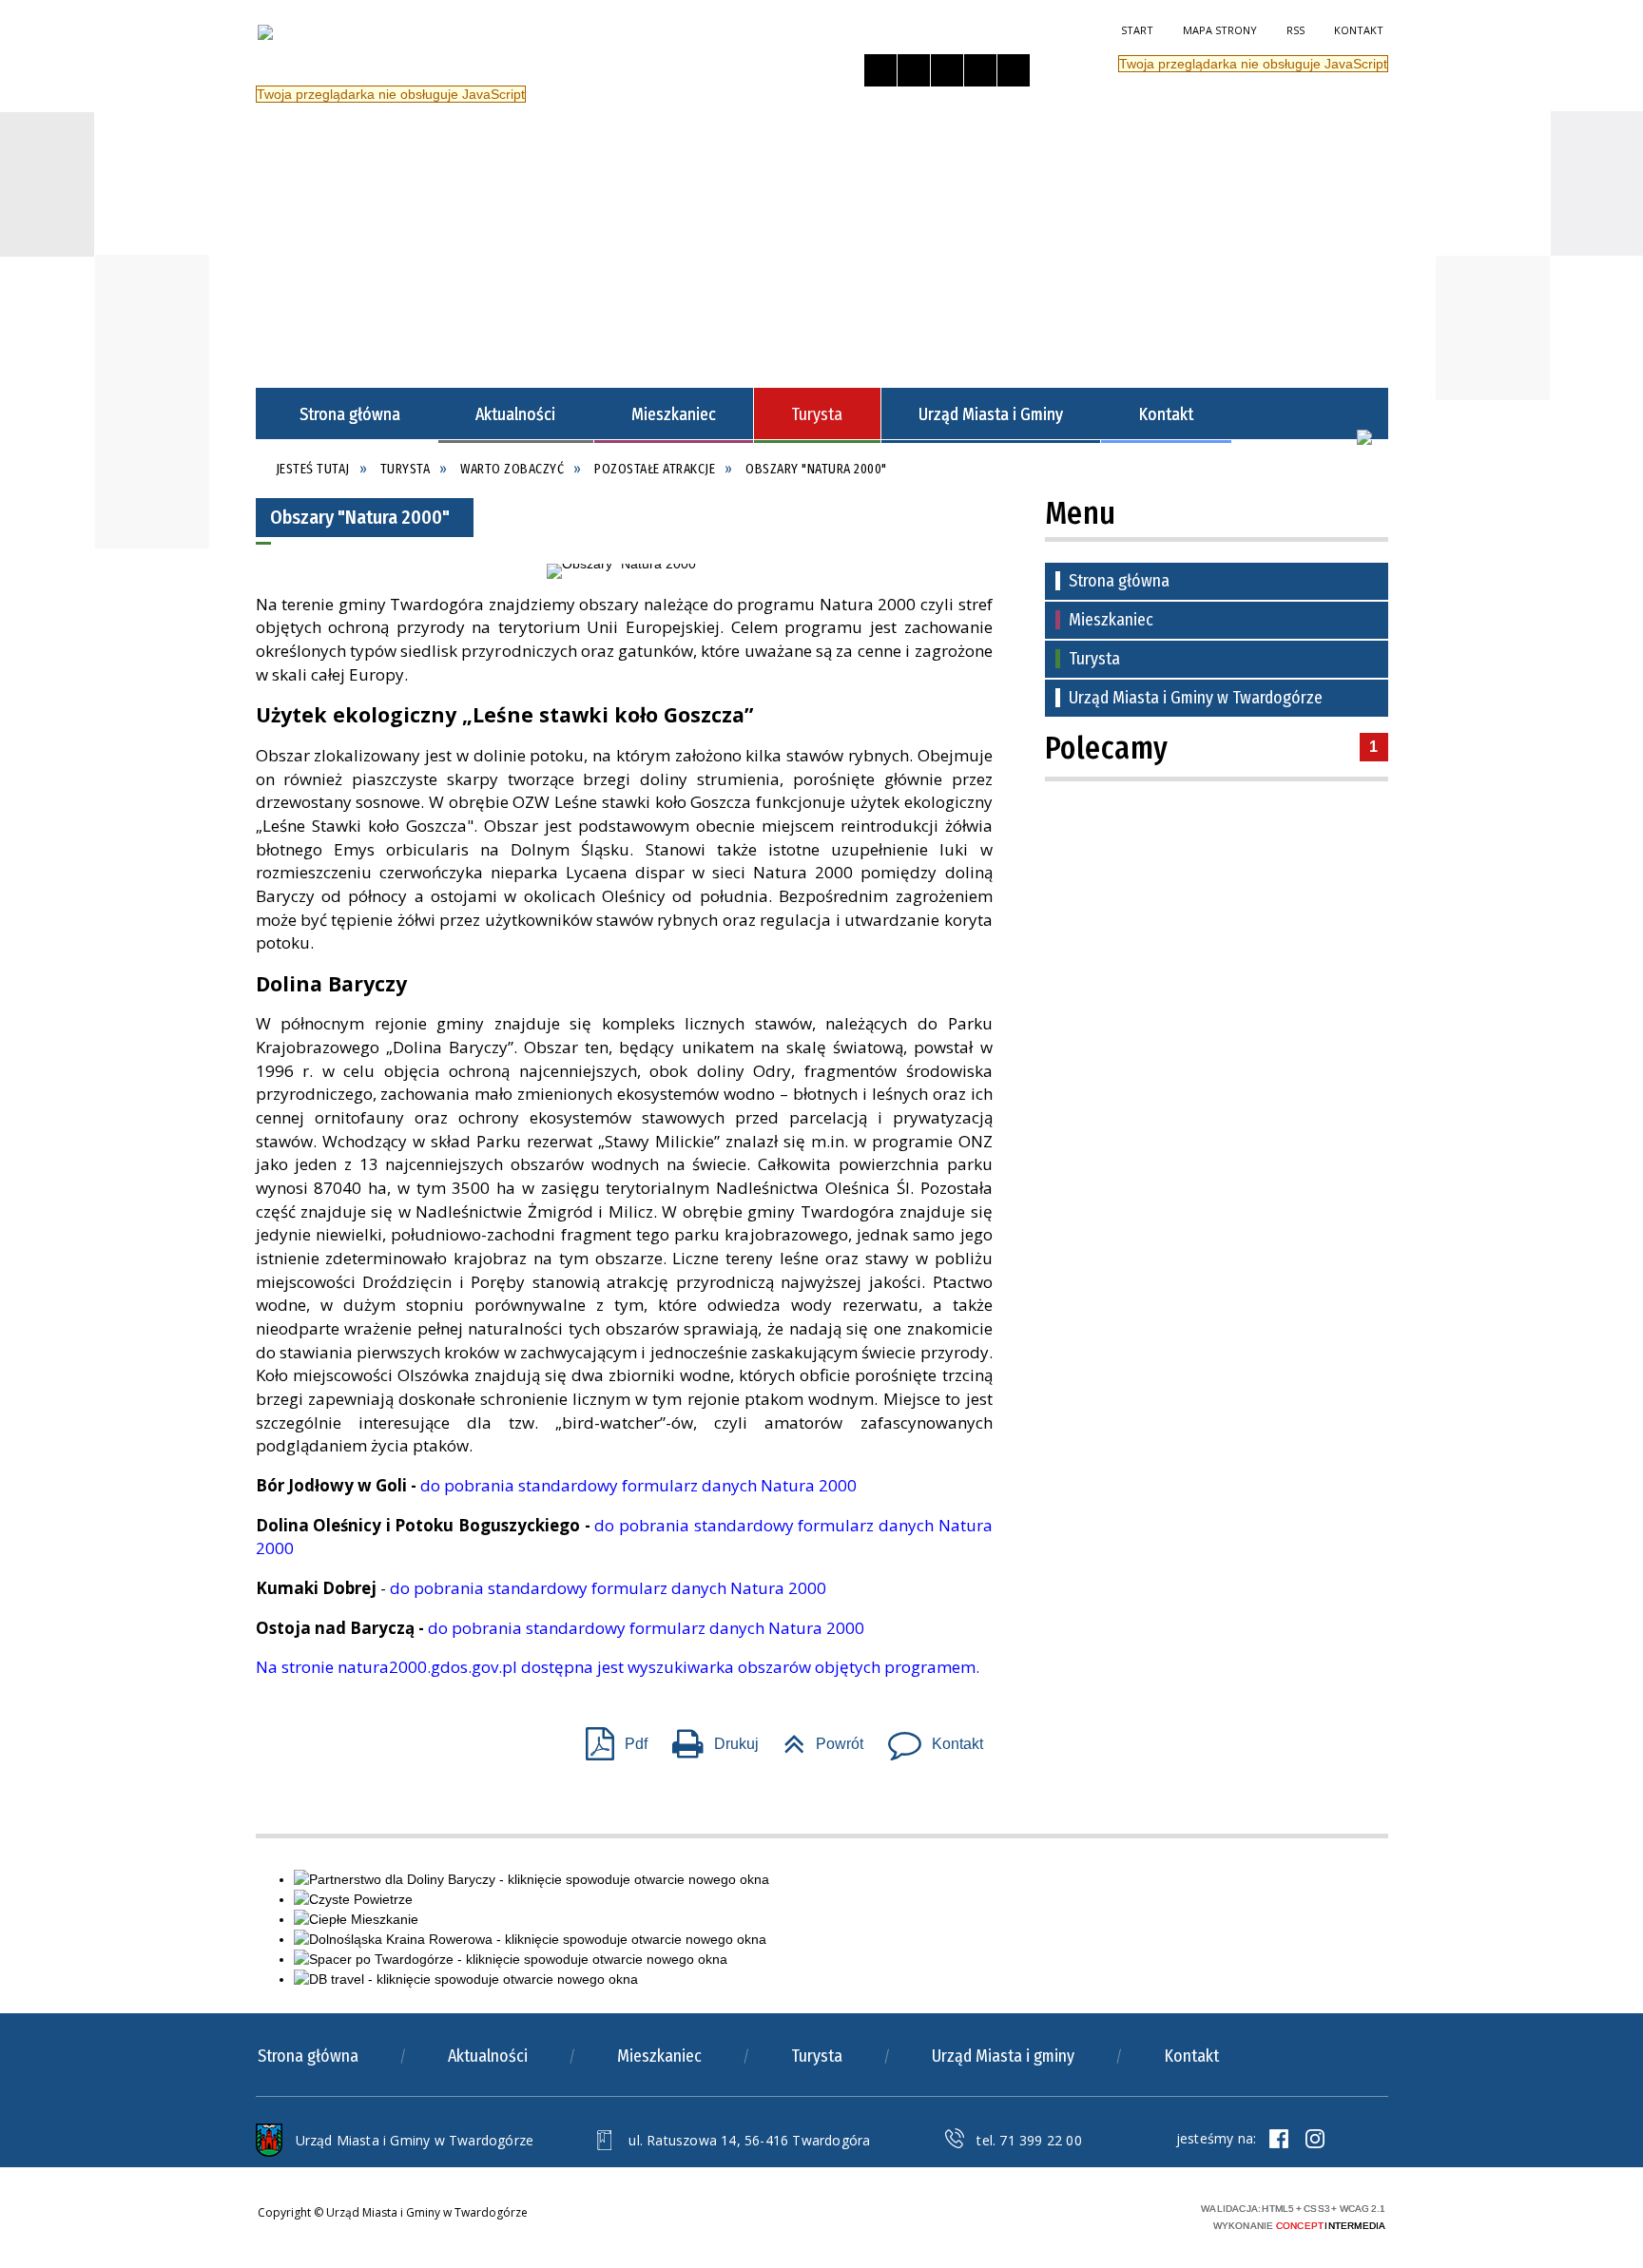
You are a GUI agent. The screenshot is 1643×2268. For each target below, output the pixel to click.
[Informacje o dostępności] (914, 70)
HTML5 (1059, 2214)
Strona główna (1119, 581)
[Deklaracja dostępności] (947, 70)
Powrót (816, 1738)
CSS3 (1088, 2214)
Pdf (609, 1738)
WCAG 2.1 (1148, 2213)
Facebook (1279, 2139)
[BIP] (1364, 437)
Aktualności (488, 2056)
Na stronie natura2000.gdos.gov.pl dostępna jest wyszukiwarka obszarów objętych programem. (618, 1667)
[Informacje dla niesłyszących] (980, 70)
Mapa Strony (1220, 30)
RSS (1295, 30)
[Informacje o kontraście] (1014, 70)
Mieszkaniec (1111, 620)
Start (1137, 30)
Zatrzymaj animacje (880, 70)
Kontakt (1359, 30)
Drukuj (708, 1738)
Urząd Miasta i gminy (1003, 2056)
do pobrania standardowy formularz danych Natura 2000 (638, 1485)
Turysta (1094, 659)
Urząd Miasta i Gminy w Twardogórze (1196, 698)
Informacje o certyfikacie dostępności (868, 2217)
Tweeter (1315, 2139)
